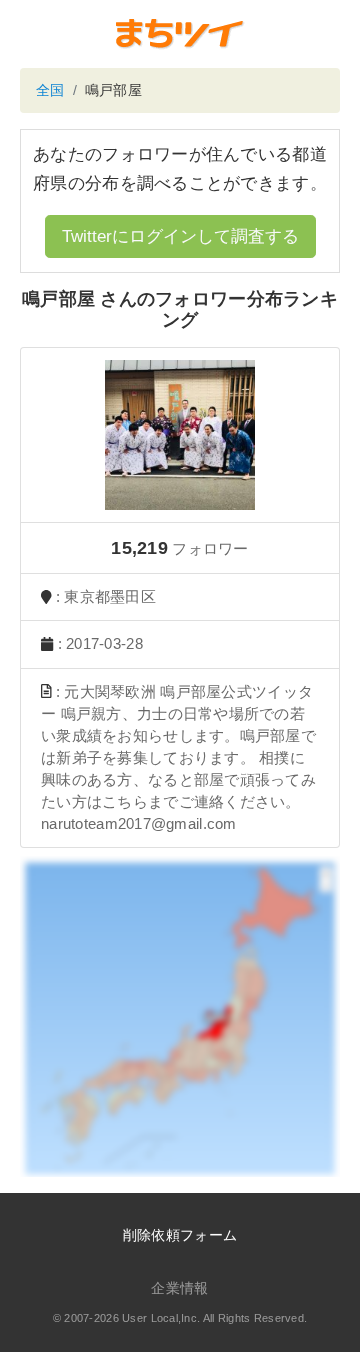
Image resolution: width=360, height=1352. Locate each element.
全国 (50, 90)
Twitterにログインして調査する (180, 236)
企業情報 (179, 1288)
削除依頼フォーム (180, 1235)
